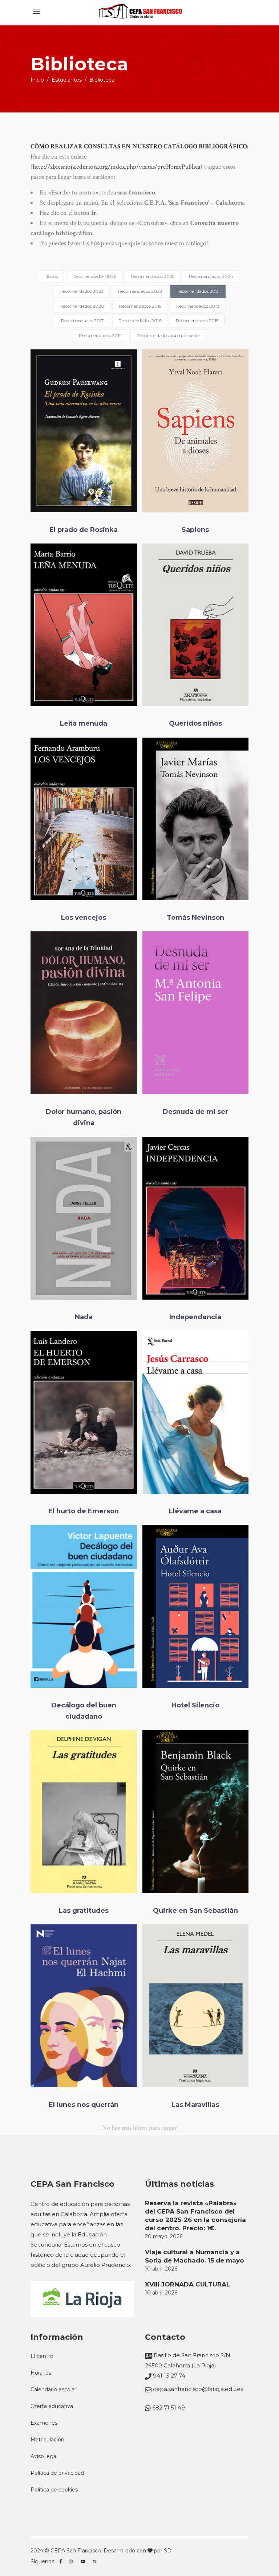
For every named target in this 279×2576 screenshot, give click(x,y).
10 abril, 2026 (161, 2269)
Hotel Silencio (195, 1705)
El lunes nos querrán (84, 2104)
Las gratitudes (84, 1911)
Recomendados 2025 (153, 276)
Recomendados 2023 (82, 291)
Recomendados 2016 (140, 321)
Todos (52, 276)
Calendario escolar (53, 2390)
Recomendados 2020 (82, 306)
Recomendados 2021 (198, 291)
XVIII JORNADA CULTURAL (187, 2284)
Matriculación (47, 2440)
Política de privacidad (57, 2473)
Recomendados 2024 (211, 276)
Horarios (41, 2373)
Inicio (37, 80)
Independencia (195, 1317)
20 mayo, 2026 (164, 2236)
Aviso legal (44, 2456)
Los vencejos (84, 918)
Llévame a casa (195, 1511)
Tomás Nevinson (195, 918)
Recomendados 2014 (100, 335)
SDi (168, 2551)
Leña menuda (84, 723)
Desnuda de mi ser (195, 1112)
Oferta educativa (52, 2406)
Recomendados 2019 (140, 306)
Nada (84, 1317)
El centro (42, 2356)
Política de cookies (54, 2490)
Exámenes (44, 2423)
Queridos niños (195, 723)
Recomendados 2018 (198, 306)
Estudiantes (67, 80)
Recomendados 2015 (197, 321)
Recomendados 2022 (140, 291)
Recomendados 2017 (82, 321)
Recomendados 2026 (94, 276)
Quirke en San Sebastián (195, 1911)
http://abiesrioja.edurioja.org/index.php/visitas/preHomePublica (116, 167)
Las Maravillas (195, 2104)
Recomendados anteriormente (168, 335)
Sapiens (195, 530)
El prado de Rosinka (84, 530)
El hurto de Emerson (84, 1511)
